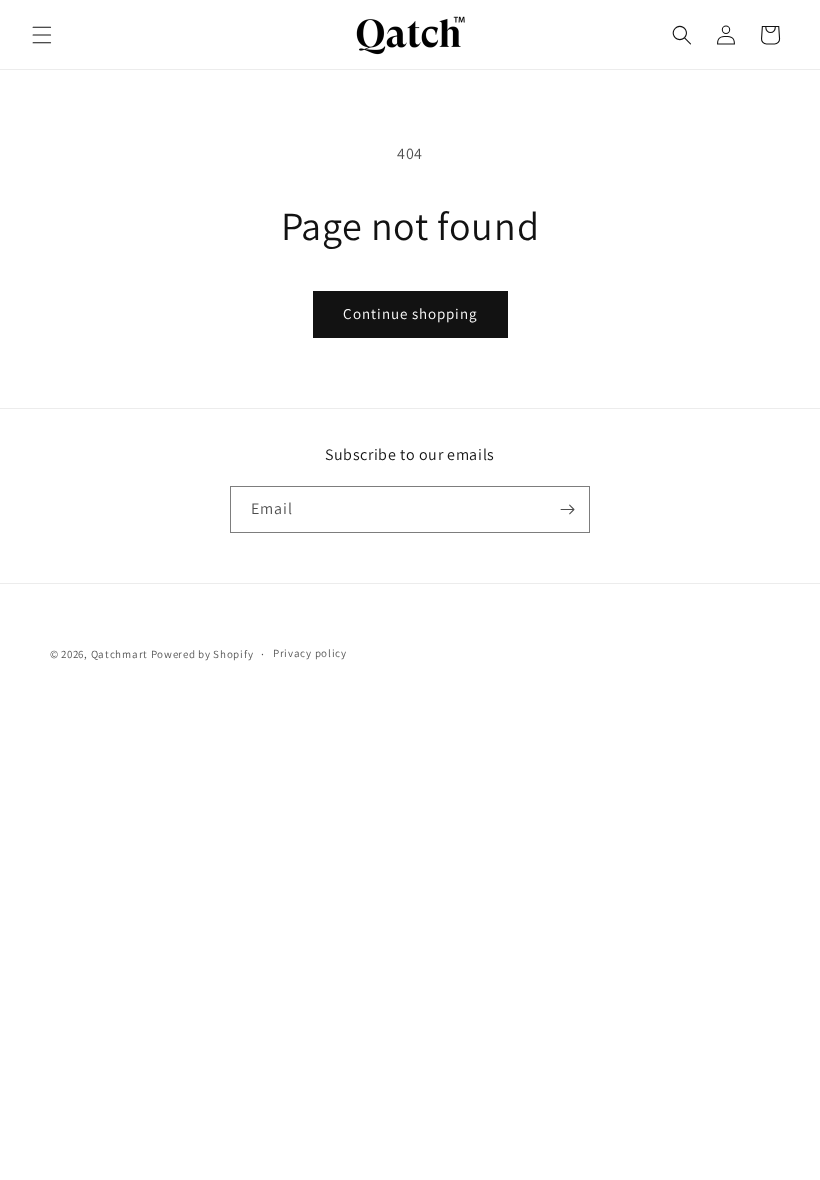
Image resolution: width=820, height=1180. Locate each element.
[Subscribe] (567, 509)
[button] (42, 35)
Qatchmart (119, 654)
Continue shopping (410, 313)
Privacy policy (310, 653)
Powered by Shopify (202, 654)
